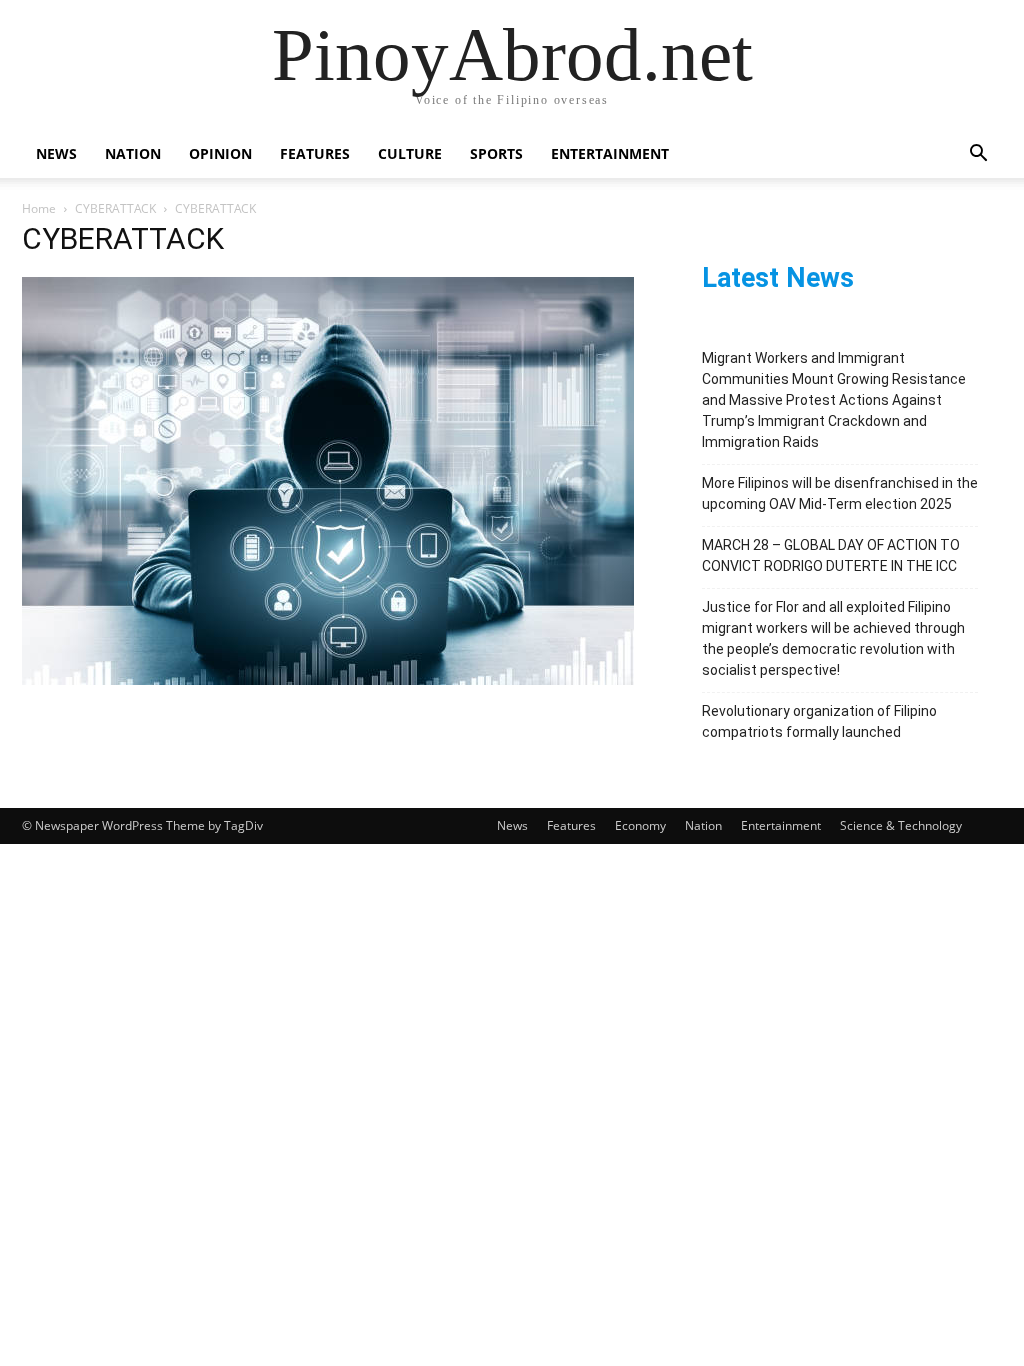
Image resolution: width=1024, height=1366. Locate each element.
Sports (496, 153)
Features (315, 153)
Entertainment (610, 153)
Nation (133, 153)
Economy (640, 825)
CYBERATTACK (115, 208)
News (56, 153)
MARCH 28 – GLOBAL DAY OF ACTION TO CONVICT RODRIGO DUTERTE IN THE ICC (831, 555)
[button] (978, 155)
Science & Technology (901, 825)
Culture (410, 153)
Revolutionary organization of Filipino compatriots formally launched (819, 721)
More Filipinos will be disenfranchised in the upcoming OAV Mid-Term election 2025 (840, 493)
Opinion (220, 153)
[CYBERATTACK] (328, 679)
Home (39, 208)
